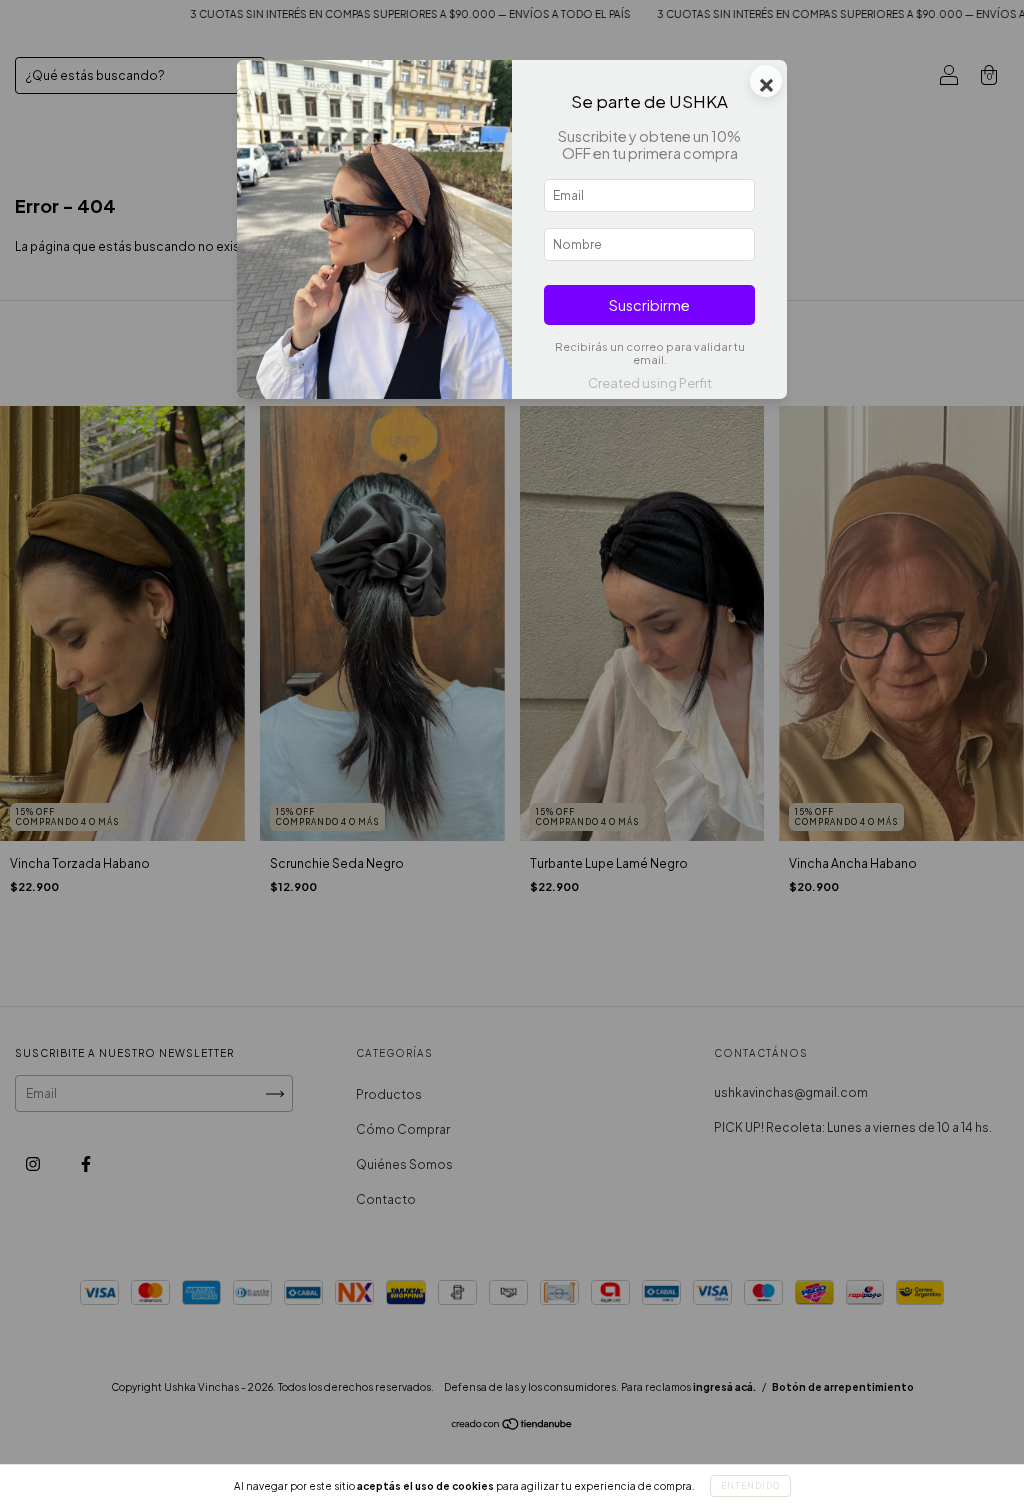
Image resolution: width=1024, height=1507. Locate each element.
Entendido (750, 1486)
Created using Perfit (650, 383)
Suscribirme (649, 305)
